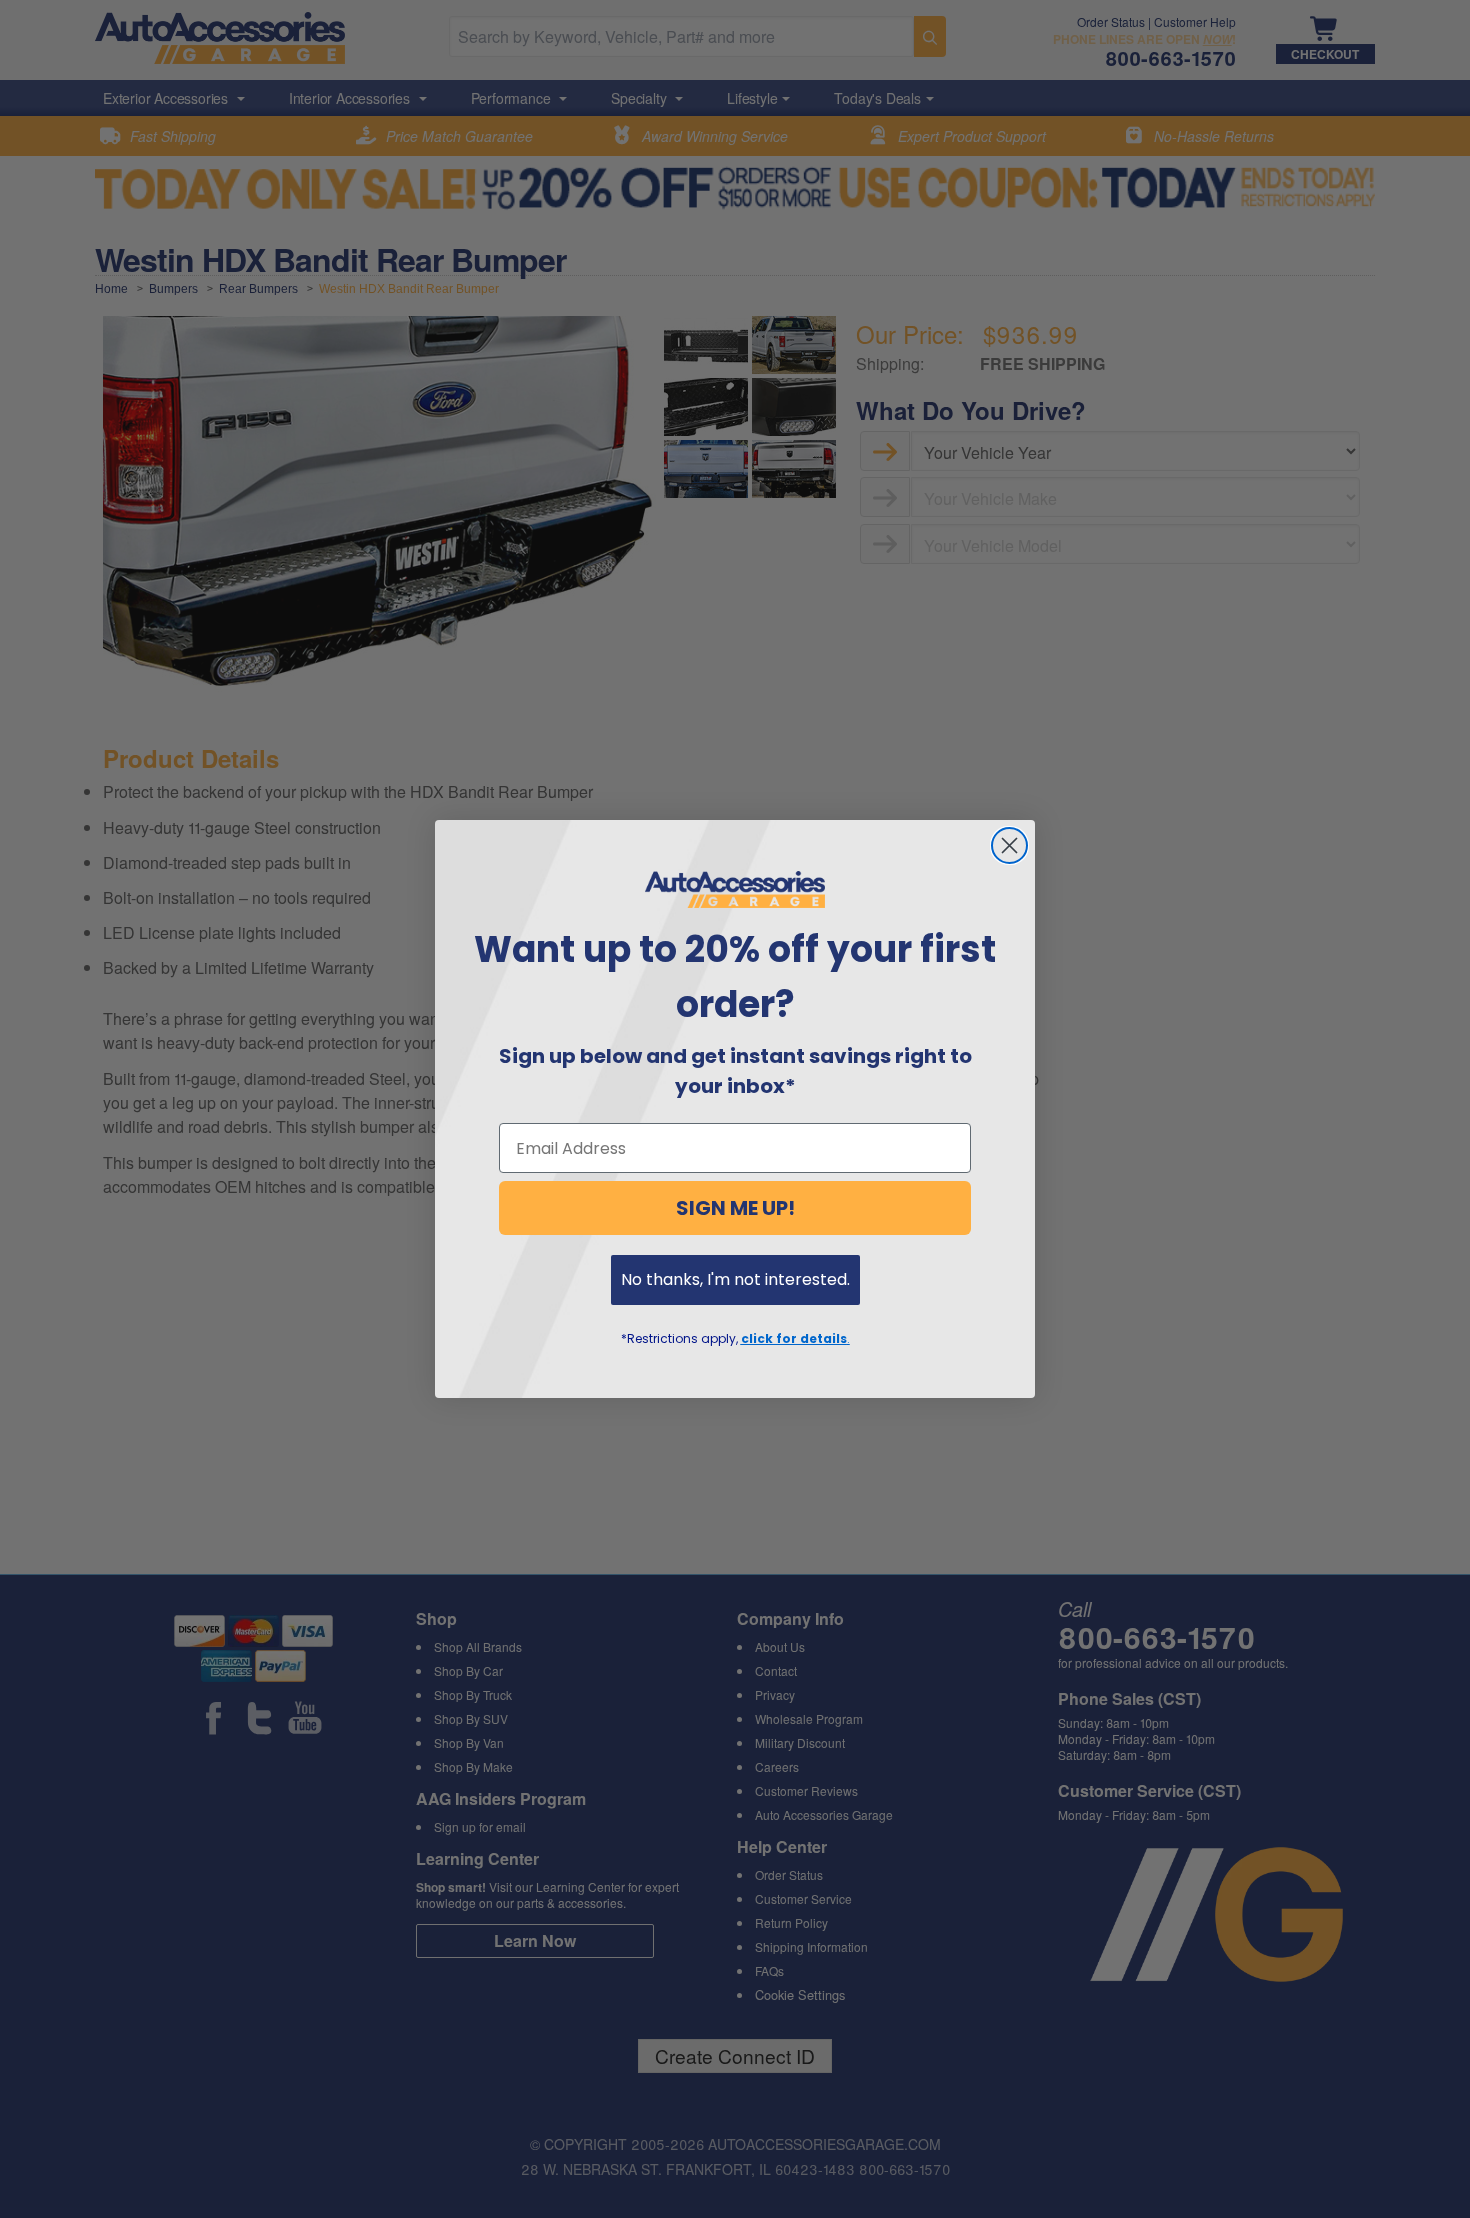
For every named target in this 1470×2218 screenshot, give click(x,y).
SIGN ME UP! (735, 1208)
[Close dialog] (1009, 845)
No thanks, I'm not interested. (735, 1279)
